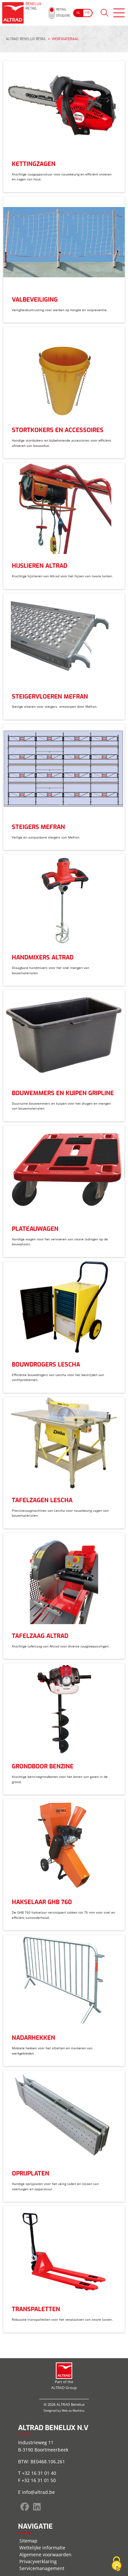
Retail (61, 9)
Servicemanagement (42, 2568)
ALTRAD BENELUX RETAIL (26, 39)
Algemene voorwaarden (45, 2554)
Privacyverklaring (38, 2561)
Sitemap (28, 2541)
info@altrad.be (38, 2492)
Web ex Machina (73, 2411)
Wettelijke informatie (42, 2548)
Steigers (63, 16)
